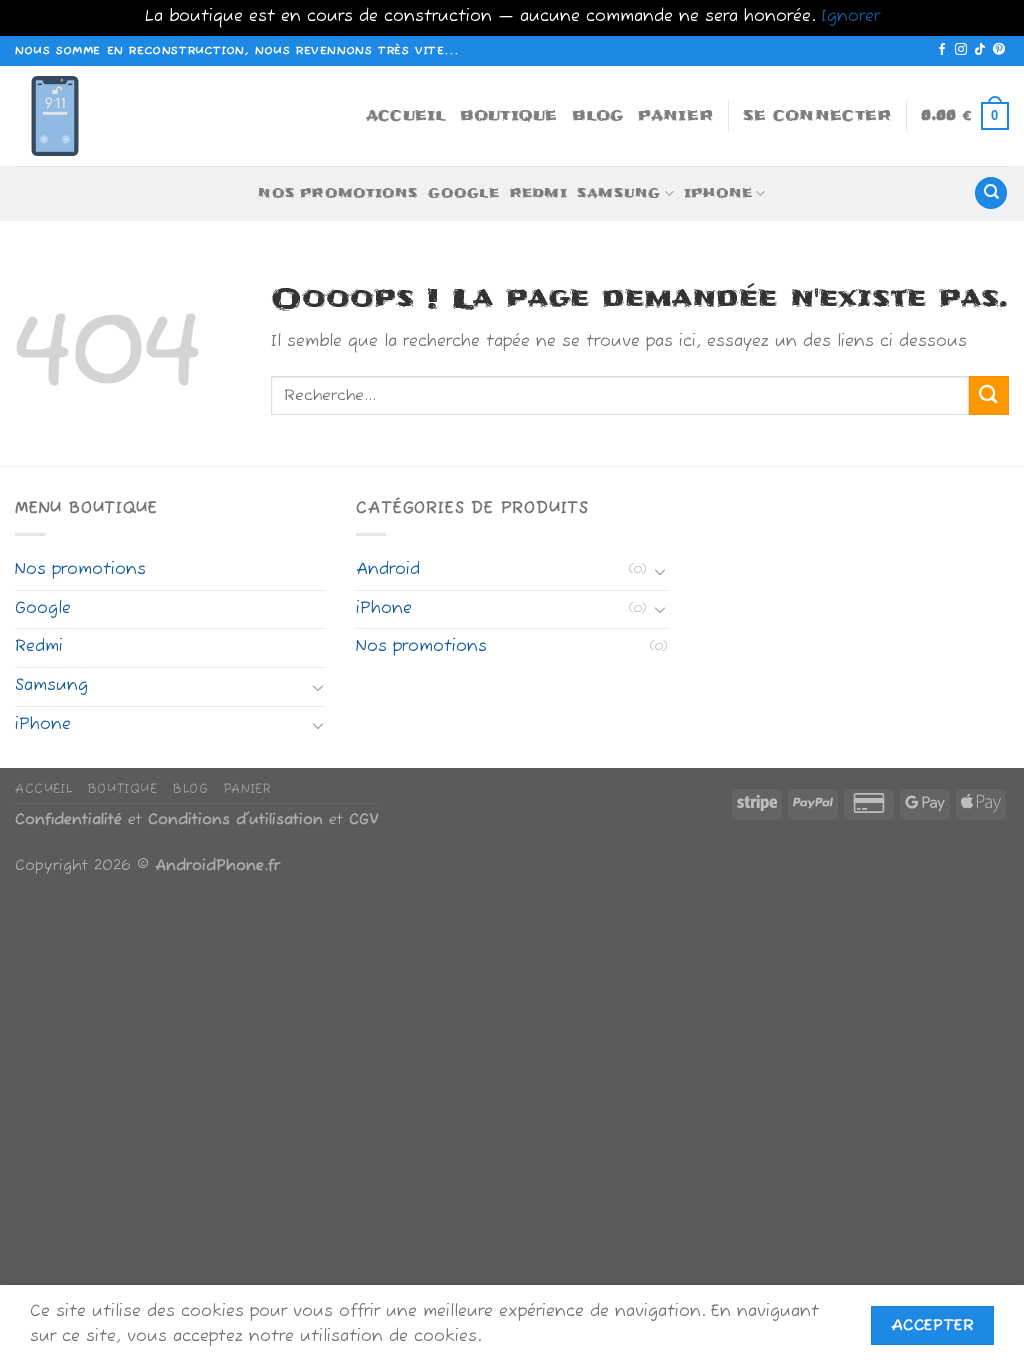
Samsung (619, 193)
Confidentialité (68, 820)
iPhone (718, 193)
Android (388, 570)
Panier (676, 115)
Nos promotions (338, 193)
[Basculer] (319, 687)
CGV (363, 820)
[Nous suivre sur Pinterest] (999, 50)
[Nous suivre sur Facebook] (942, 50)
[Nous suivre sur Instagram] (961, 50)
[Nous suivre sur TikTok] (980, 50)
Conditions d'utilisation (235, 820)
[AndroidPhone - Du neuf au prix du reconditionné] (65, 116)
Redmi (538, 193)
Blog (598, 115)
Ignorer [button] (850, 17)
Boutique (509, 115)
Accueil (406, 115)
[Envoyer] (989, 395)
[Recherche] (991, 193)
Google (463, 193)
